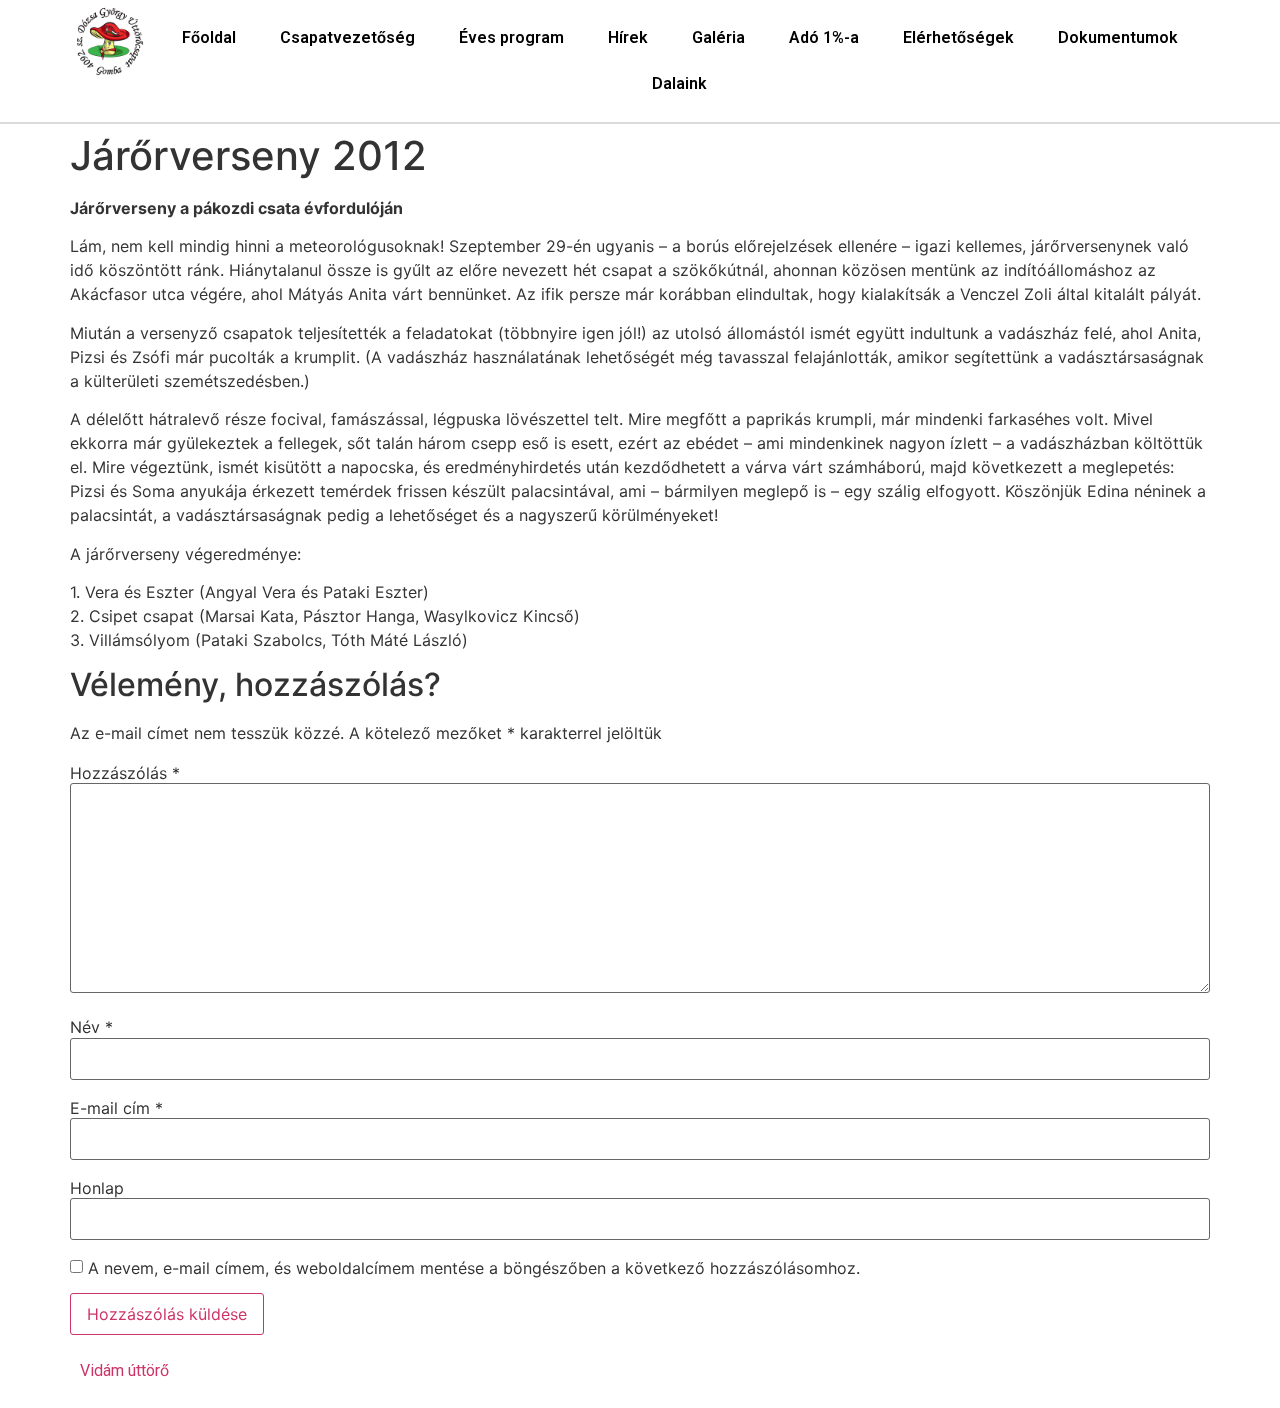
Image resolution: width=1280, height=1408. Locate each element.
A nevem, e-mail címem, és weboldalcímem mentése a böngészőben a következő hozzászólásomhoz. (474, 1268)
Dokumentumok (1118, 37)
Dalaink (679, 83)
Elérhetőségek (958, 37)
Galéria (718, 37)
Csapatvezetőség (347, 37)
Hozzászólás (125, 773)
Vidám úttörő (124, 1370)
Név (91, 1027)
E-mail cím (116, 1108)
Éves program (511, 37)
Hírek (628, 37)
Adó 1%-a (824, 37)
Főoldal (209, 37)
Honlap (97, 1188)
